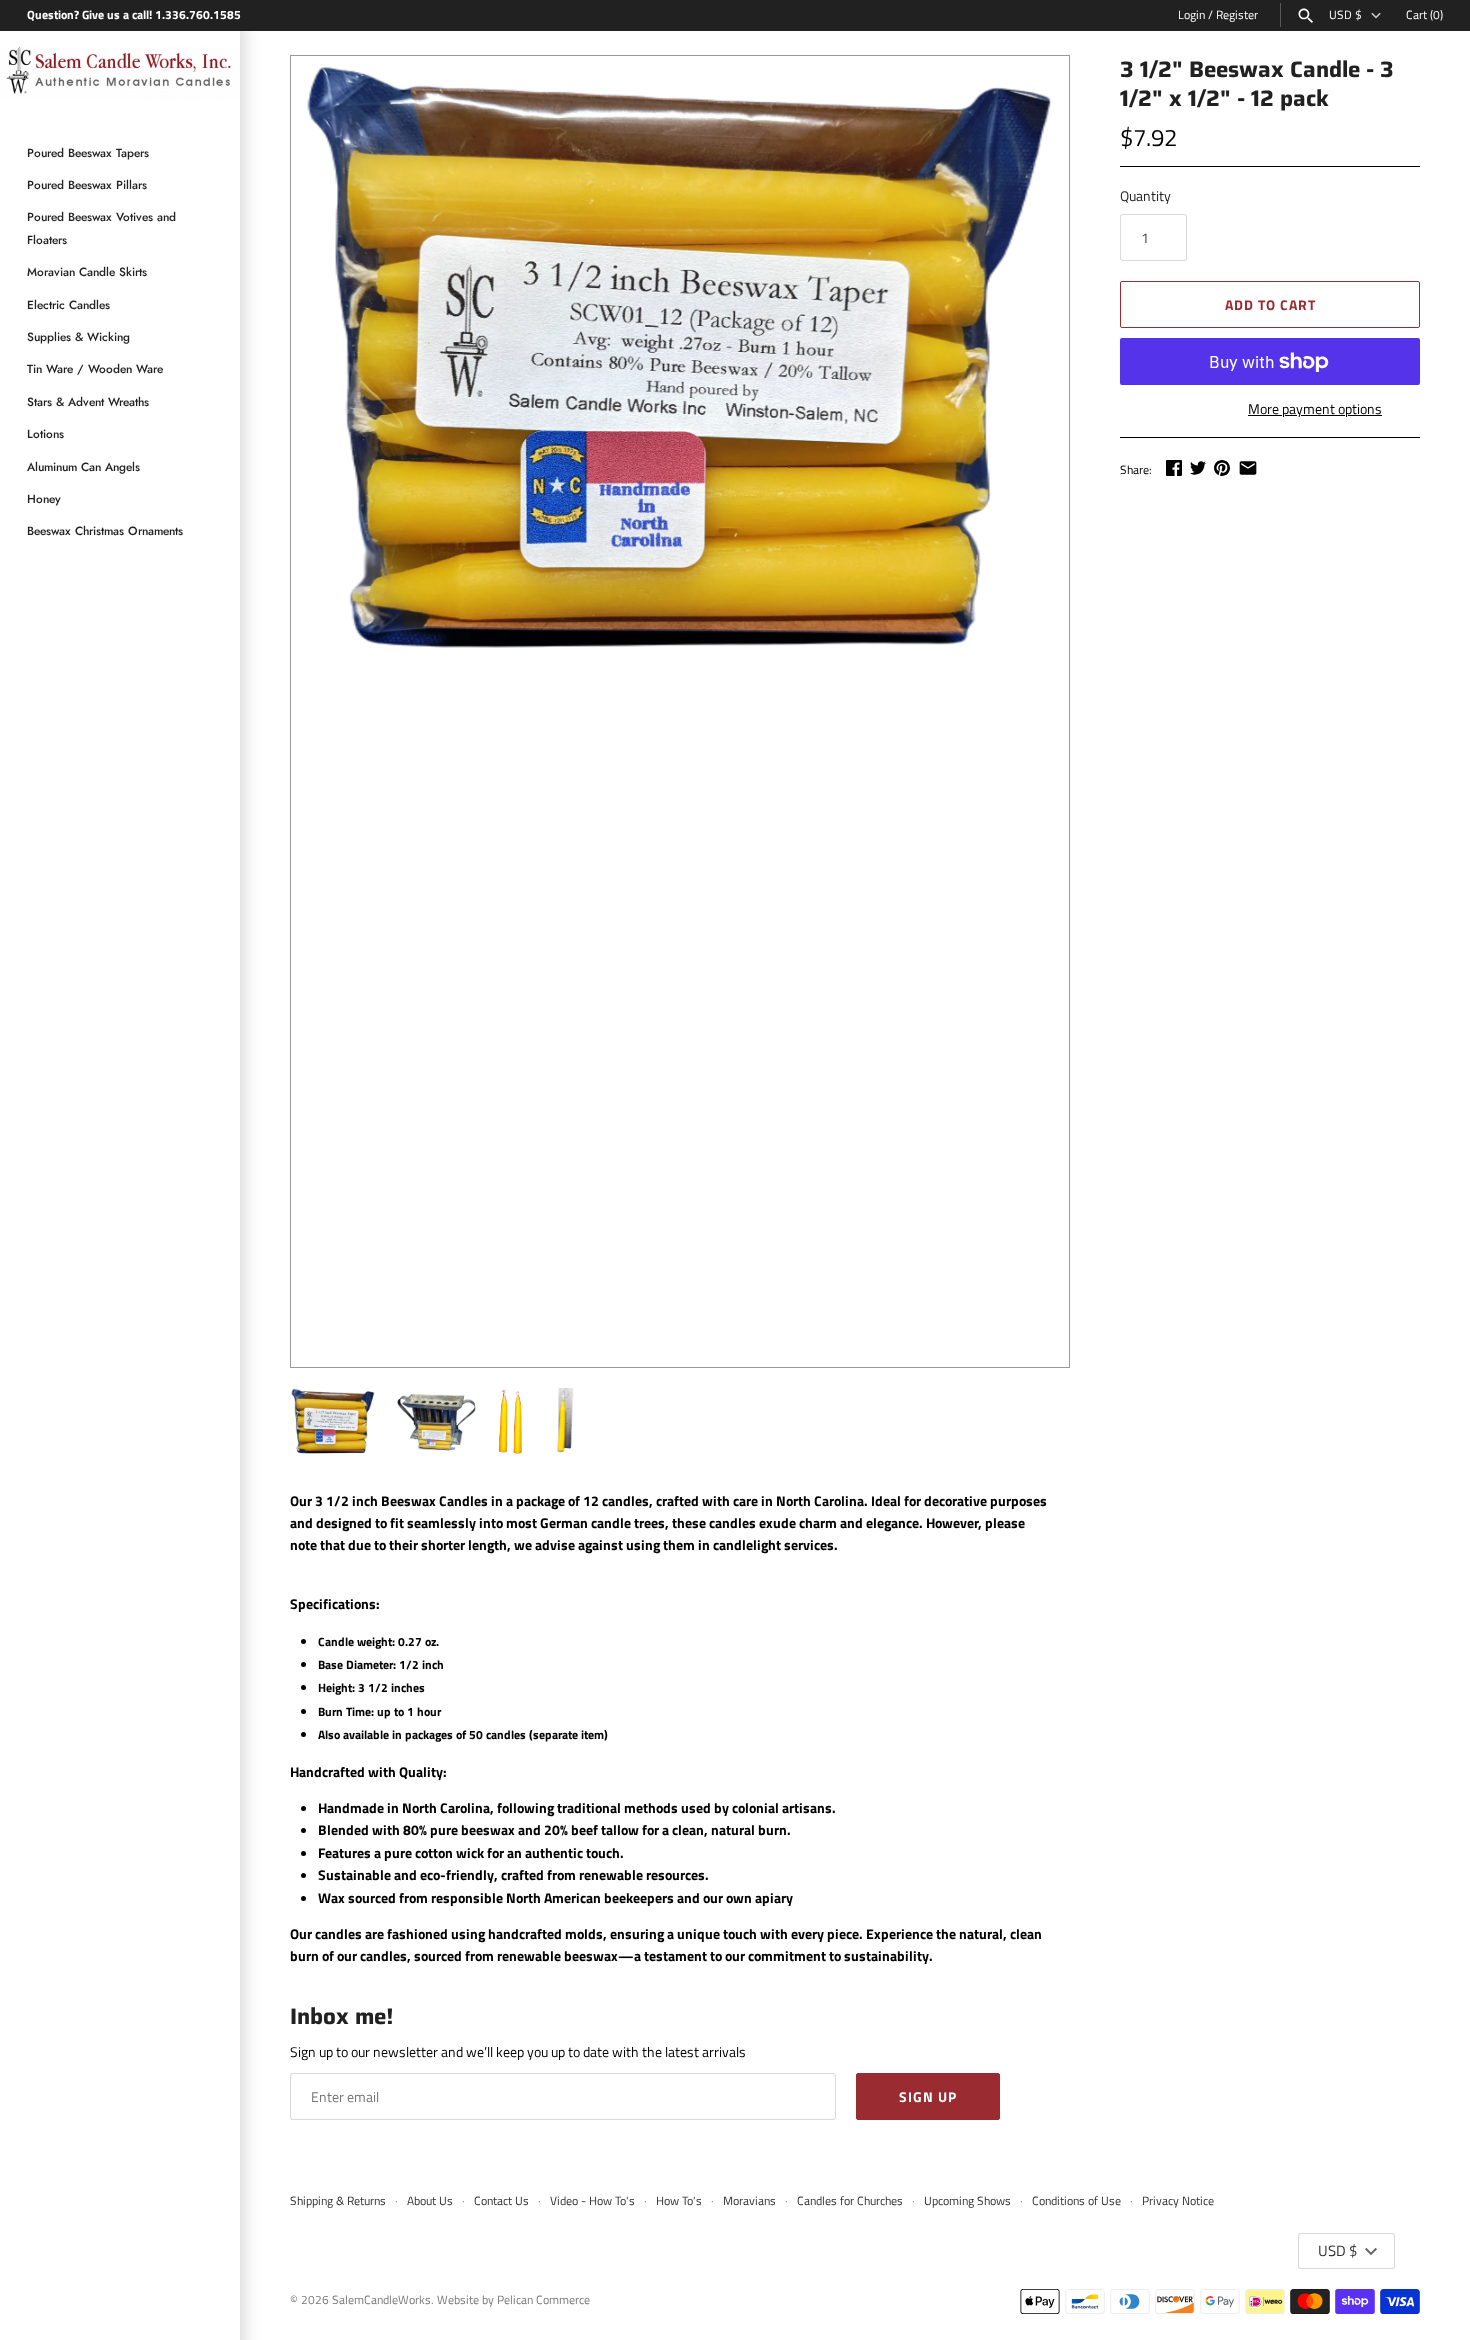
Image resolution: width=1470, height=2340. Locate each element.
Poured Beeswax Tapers (88, 152)
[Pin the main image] (1222, 467)
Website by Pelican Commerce (513, 2300)
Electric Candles (68, 304)
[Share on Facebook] (1174, 467)
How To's (679, 2201)
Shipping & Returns (338, 2201)
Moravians (749, 2201)
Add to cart (1270, 304)
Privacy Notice (1178, 2201)
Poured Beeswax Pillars (87, 184)
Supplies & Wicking (78, 336)
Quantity (1145, 195)
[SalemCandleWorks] (120, 74)
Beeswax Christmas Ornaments (105, 530)
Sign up (928, 2096)
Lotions (45, 433)
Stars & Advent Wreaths (88, 401)
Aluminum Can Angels (83, 466)
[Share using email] (1248, 467)
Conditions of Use (1076, 2201)
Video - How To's (592, 2201)
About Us (430, 2201)
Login (1191, 15)
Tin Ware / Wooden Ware (95, 368)
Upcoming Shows (967, 2201)
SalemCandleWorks (381, 2300)
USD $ (1345, 15)
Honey (44, 498)
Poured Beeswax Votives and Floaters (101, 227)
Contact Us (501, 2201)
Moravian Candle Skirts (87, 271)
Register (1237, 15)
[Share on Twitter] (1198, 467)
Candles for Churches (850, 2201)
